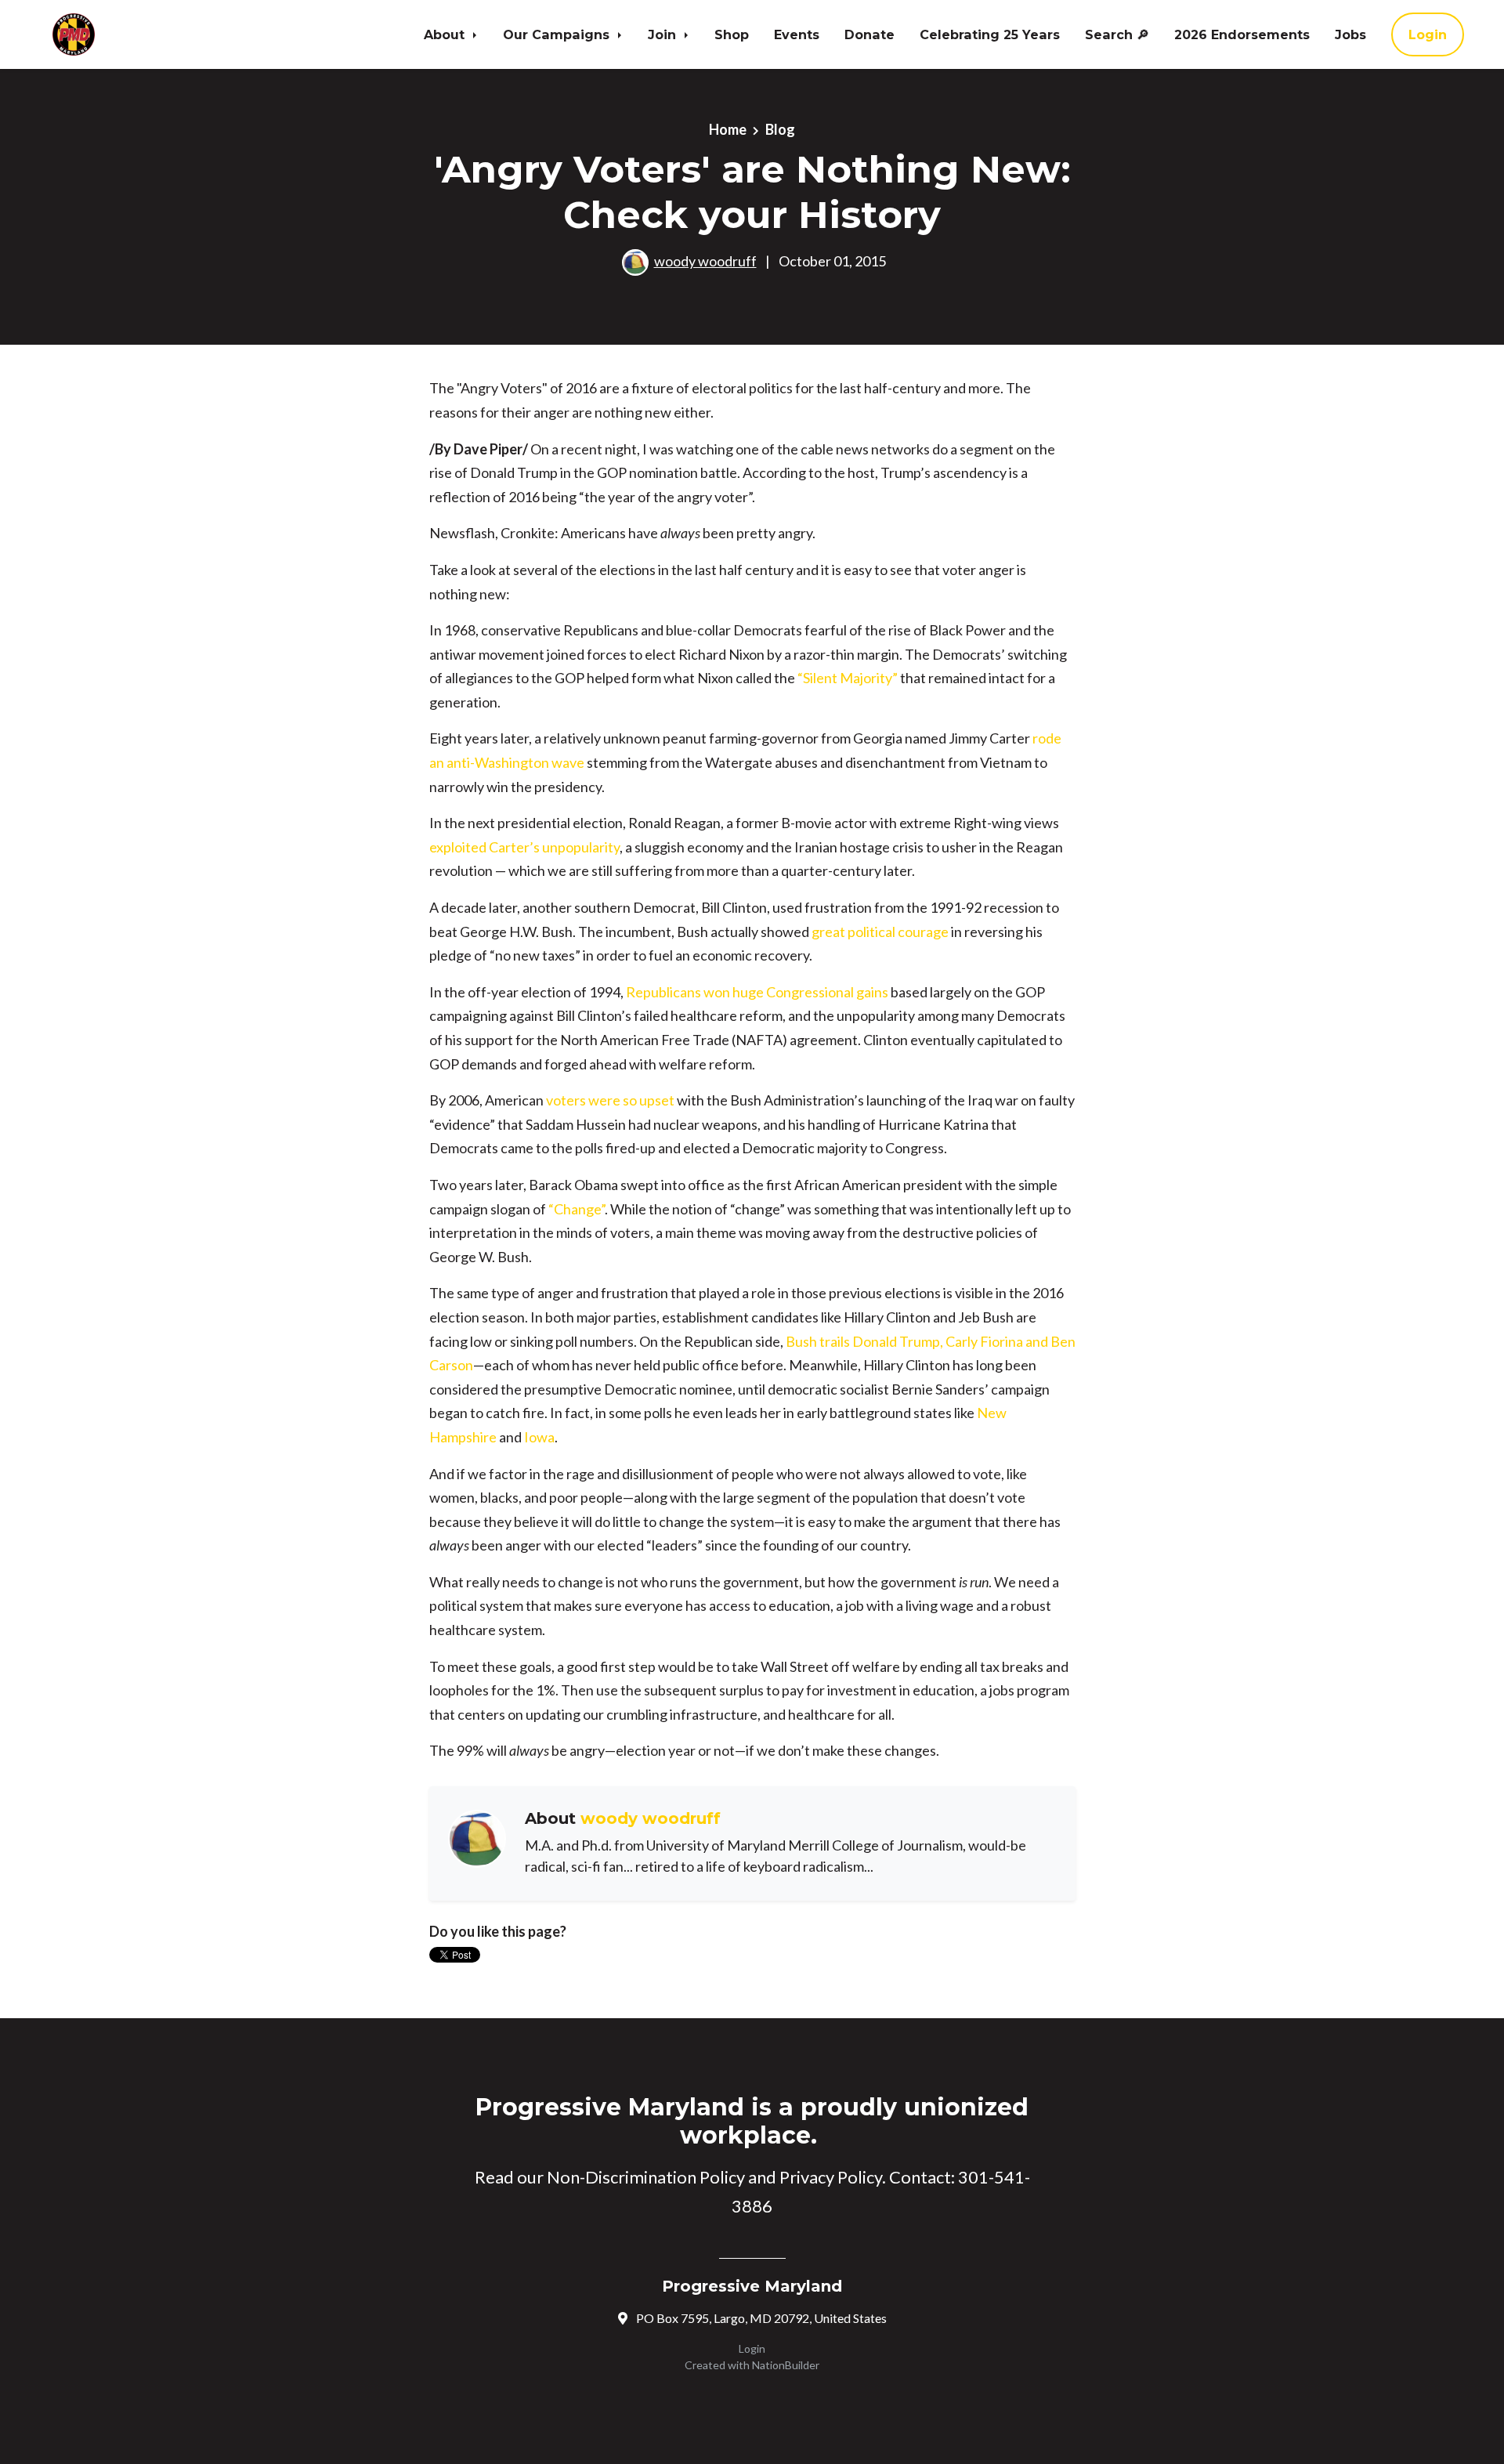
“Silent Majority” (848, 678)
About (446, 34)
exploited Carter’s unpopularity (524, 847)
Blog (780, 129)
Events (797, 34)
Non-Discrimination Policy (646, 2177)
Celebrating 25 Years (990, 34)
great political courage (880, 932)
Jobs (1350, 34)
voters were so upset (610, 1100)
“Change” (577, 1209)
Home (728, 129)
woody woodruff (705, 261)
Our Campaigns (558, 34)
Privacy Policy (831, 2177)
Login (1428, 34)
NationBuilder (786, 2365)
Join (664, 34)
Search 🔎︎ (1117, 34)
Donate (869, 34)
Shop (732, 34)
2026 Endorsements (1242, 34)
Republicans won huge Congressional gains (757, 992)
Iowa (539, 1437)
